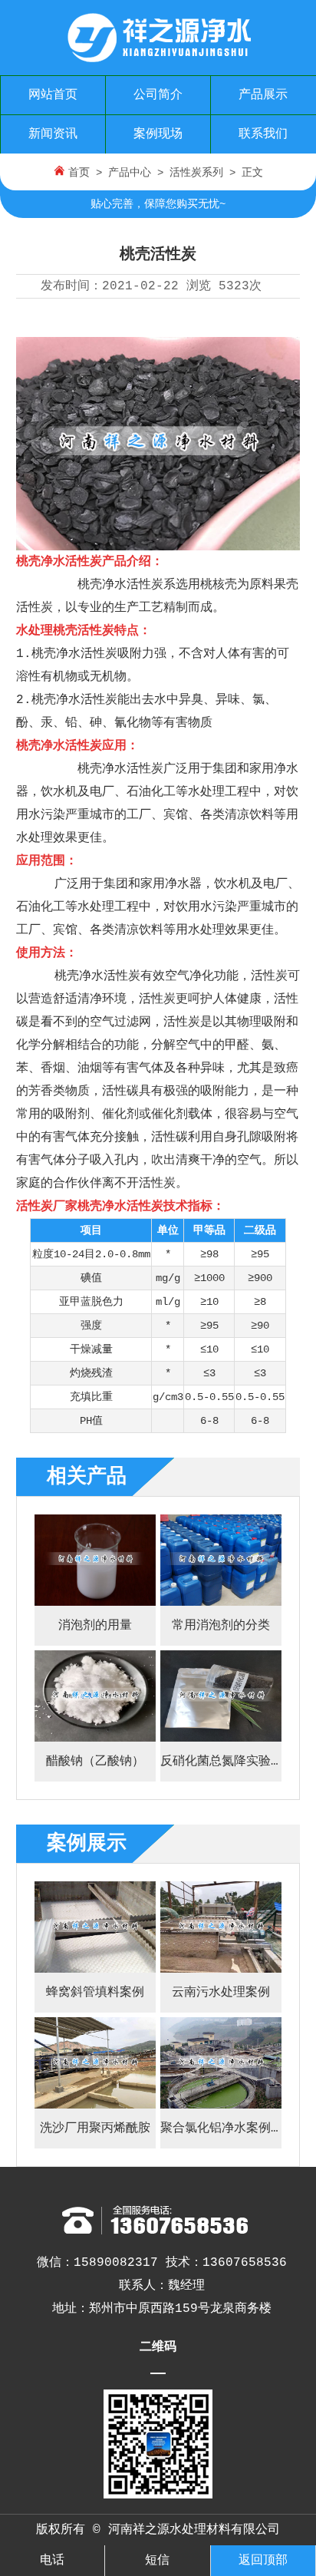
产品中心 (130, 173)
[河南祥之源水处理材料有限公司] (158, 57)
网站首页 (53, 95)
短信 (157, 2561)
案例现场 (158, 134)
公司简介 (158, 95)
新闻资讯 (53, 134)
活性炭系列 (196, 173)
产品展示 (263, 95)
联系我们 (263, 134)
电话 (52, 2561)
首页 (79, 173)
